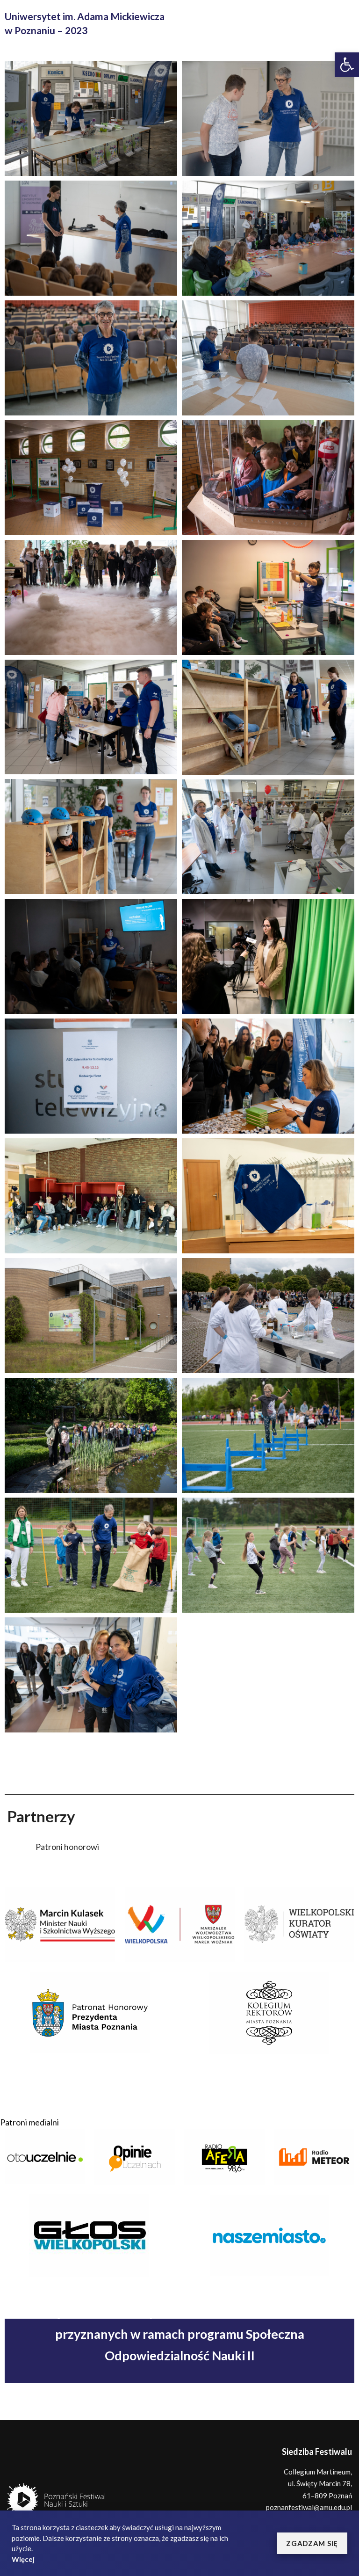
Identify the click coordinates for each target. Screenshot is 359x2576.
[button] (312, 2543)
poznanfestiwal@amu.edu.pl (309, 2507)
